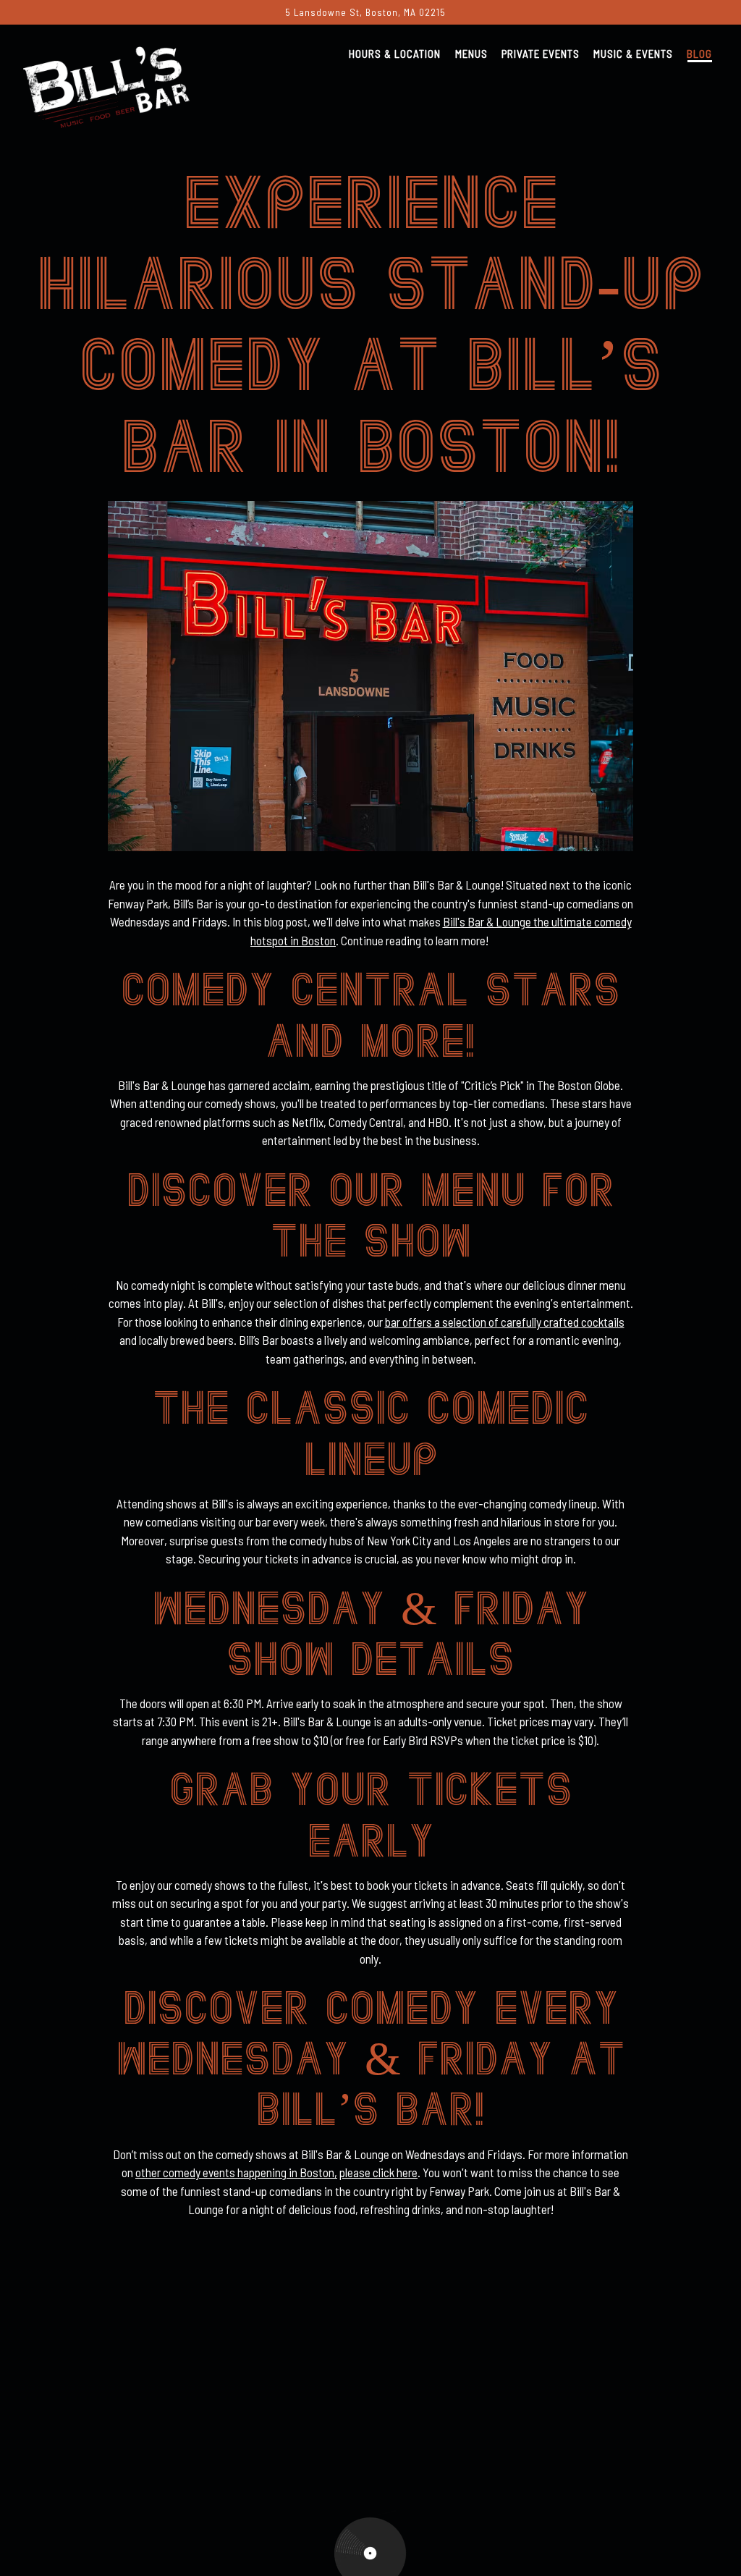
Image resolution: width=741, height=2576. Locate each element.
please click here (378, 2172)
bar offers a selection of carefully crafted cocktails (505, 1322)
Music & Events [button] (633, 54)
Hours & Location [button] (395, 54)
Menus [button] (471, 54)
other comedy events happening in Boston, (236, 2172)
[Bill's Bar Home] (106, 84)
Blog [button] (699, 54)
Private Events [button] (541, 54)
